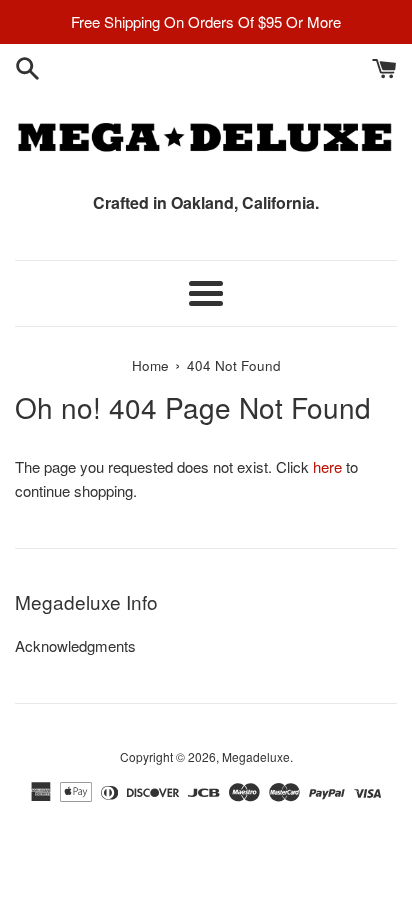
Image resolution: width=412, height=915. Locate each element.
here (327, 466)
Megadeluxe (256, 756)
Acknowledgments (75, 645)
